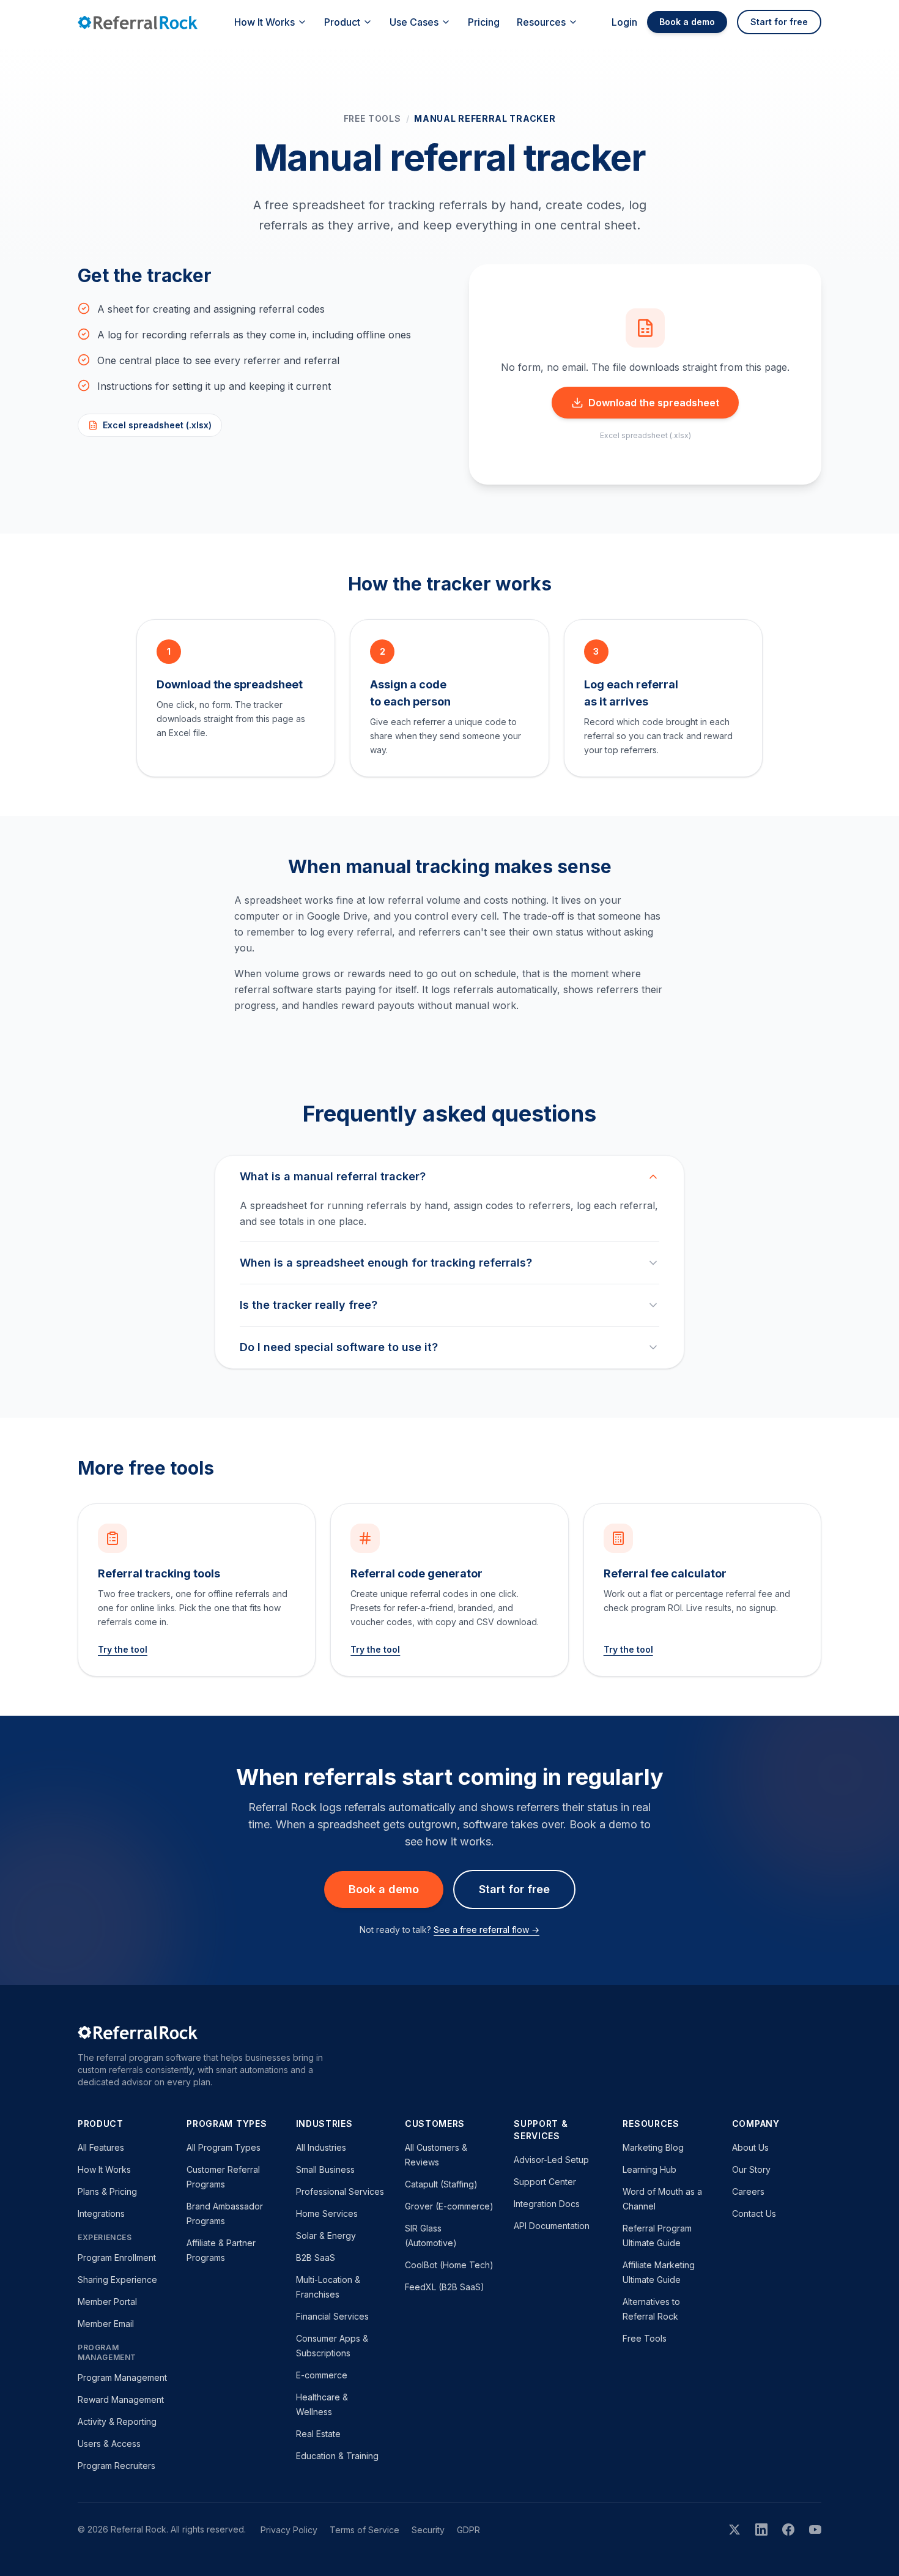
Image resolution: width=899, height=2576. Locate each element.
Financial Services (332, 2316)
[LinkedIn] (761, 2529)
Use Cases (414, 22)
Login (624, 22)
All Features (101, 2147)
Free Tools (645, 2338)
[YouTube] (815, 2529)
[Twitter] (734, 2529)
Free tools (372, 118)
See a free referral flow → (486, 1930)
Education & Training (337, 2456)
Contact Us (754, 2213)
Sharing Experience (117, 2280)
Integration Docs (547, 2204)
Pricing (484, 22)
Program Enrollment (117, 2258)
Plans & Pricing (107, 2191)
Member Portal (107, 2302)
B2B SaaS (316, 2258)
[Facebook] (788, 2529)
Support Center (545, 2182)
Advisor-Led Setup (551, 2160)
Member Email (106, 2324)
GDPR (468, 2530)
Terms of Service (364, 2530)
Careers (748, 2191)
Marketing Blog (653, 2147)
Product (342, 22)
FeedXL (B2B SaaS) (445, 2287)
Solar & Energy (326, 2235)
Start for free (779, 22)
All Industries (321, 2147)
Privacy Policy (289, 2530)
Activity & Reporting (117, 2422)
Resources (541, 22)
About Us (750, 2147)
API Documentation (552, 2226)
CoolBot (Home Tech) (449, 2265)
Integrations (101, 2213)
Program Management (122, 2377)
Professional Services (340, 2191)
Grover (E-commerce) (449, 2206)
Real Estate (318, 2434)
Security (428, 2530)
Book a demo (687, 22)
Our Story (751, 2169)
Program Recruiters (117, 2466)
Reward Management (121, 2399)
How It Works (265, 22)
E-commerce (322, 2375)
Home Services (327, 2213)
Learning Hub (649, 2169)
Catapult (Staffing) (441, 2184)
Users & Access (109, 2444)
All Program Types (224, 2147)
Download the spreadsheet (654, 403)
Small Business (325, 2169)
